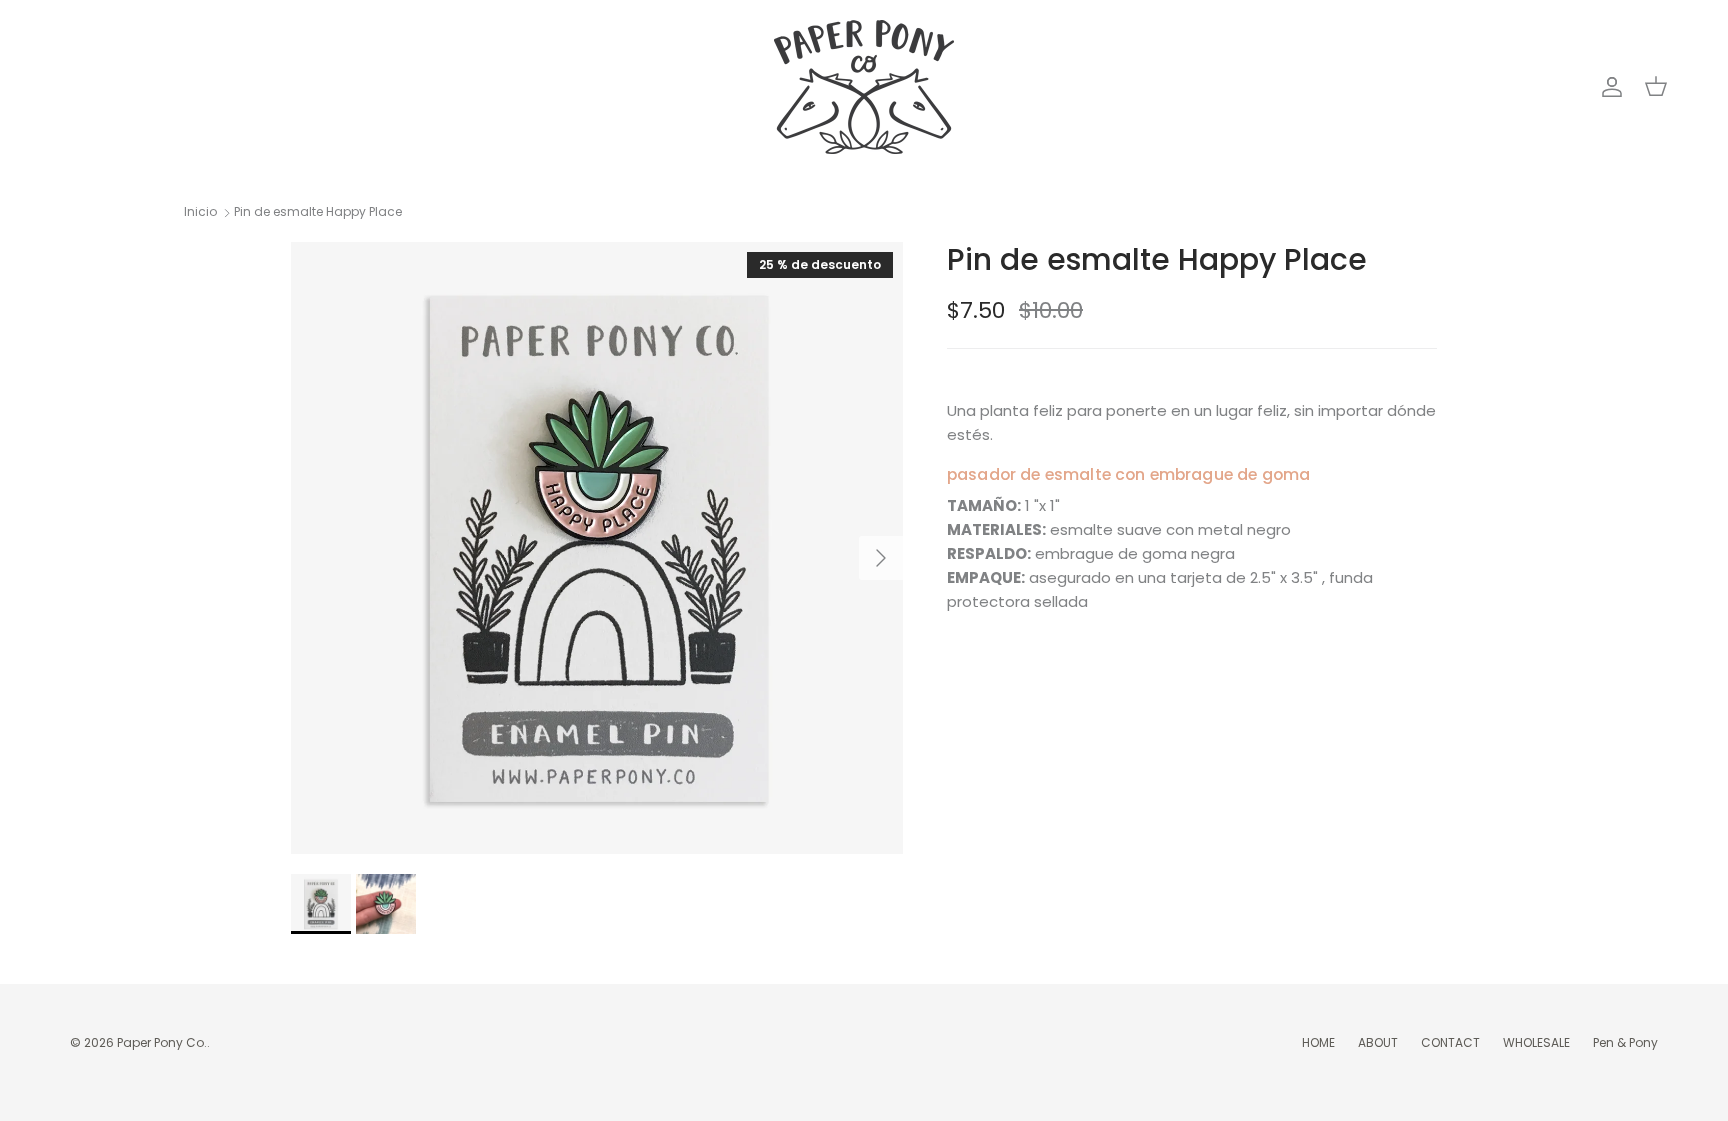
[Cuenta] (1608, 87)
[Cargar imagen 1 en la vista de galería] (597, 548)
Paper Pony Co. (162, 1042)
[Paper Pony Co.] (864, 87)
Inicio (200, 212)
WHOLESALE (1536, 1042)
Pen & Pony (1625, 1042)
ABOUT (1378, 1042)
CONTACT (1450, 1042)
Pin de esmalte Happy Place (318, 212)
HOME (1318, 1042)
